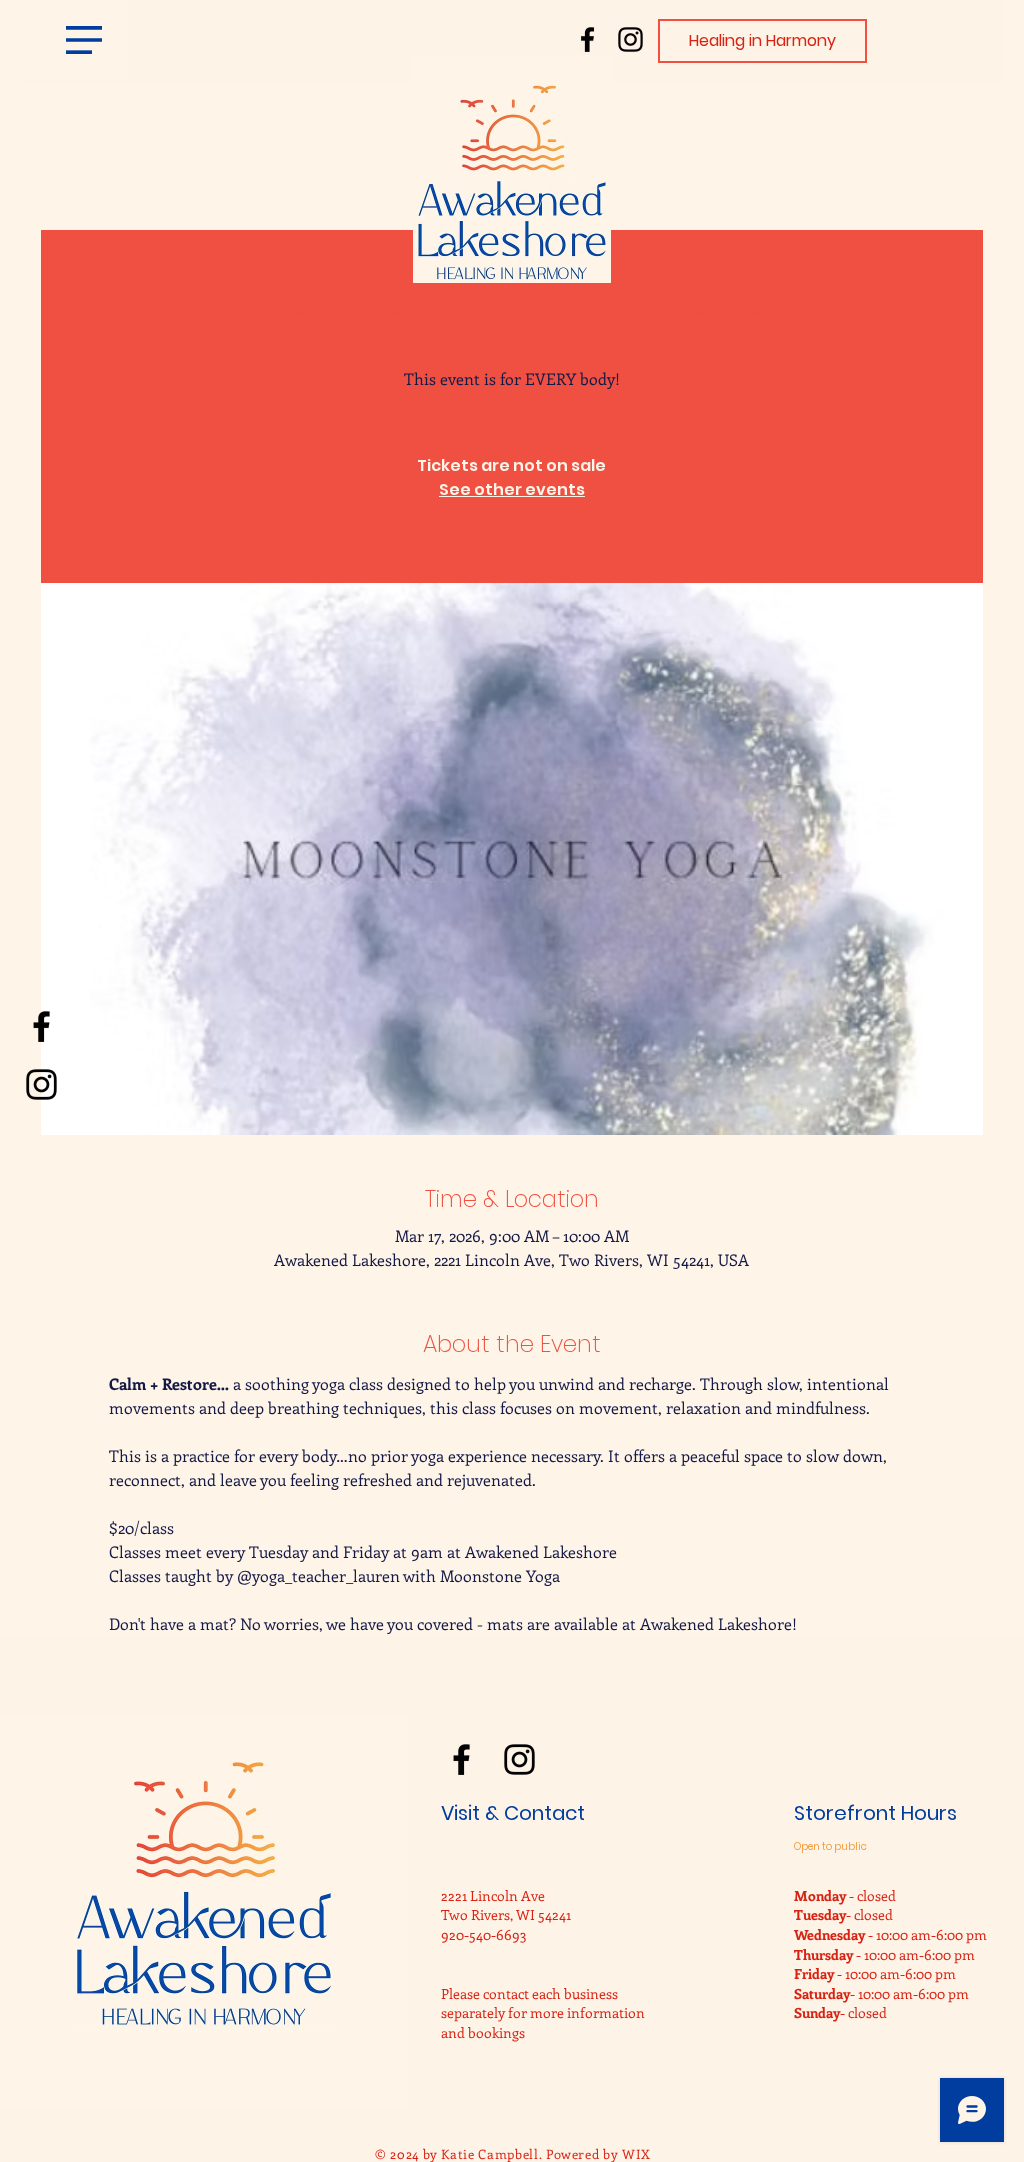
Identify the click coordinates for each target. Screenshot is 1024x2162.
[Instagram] (630, 39)
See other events (512, 489)
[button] (84, 40)
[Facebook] (587, 39)
